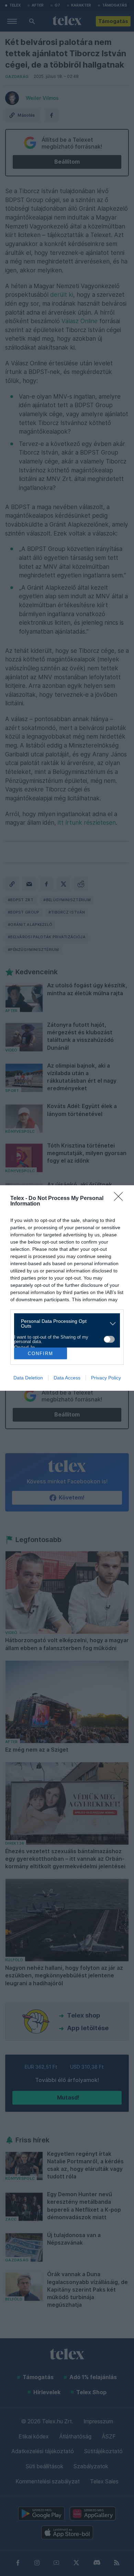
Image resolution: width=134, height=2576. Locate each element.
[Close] (121, 1199)
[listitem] (64, 1324)
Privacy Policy (106, 1378)
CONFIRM (41, 1354)
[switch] (109, 1339)
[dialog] (67, 1288)
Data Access (67, 1378)
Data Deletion (28, 1378)
